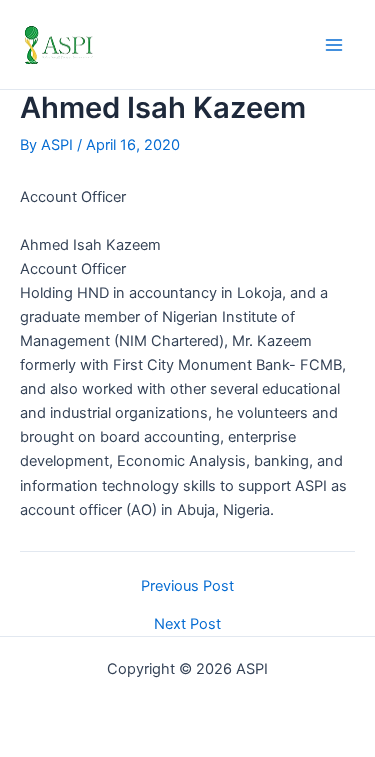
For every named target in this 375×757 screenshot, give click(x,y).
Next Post (187, 624)
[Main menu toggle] (334, 45)
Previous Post (187, 586)
